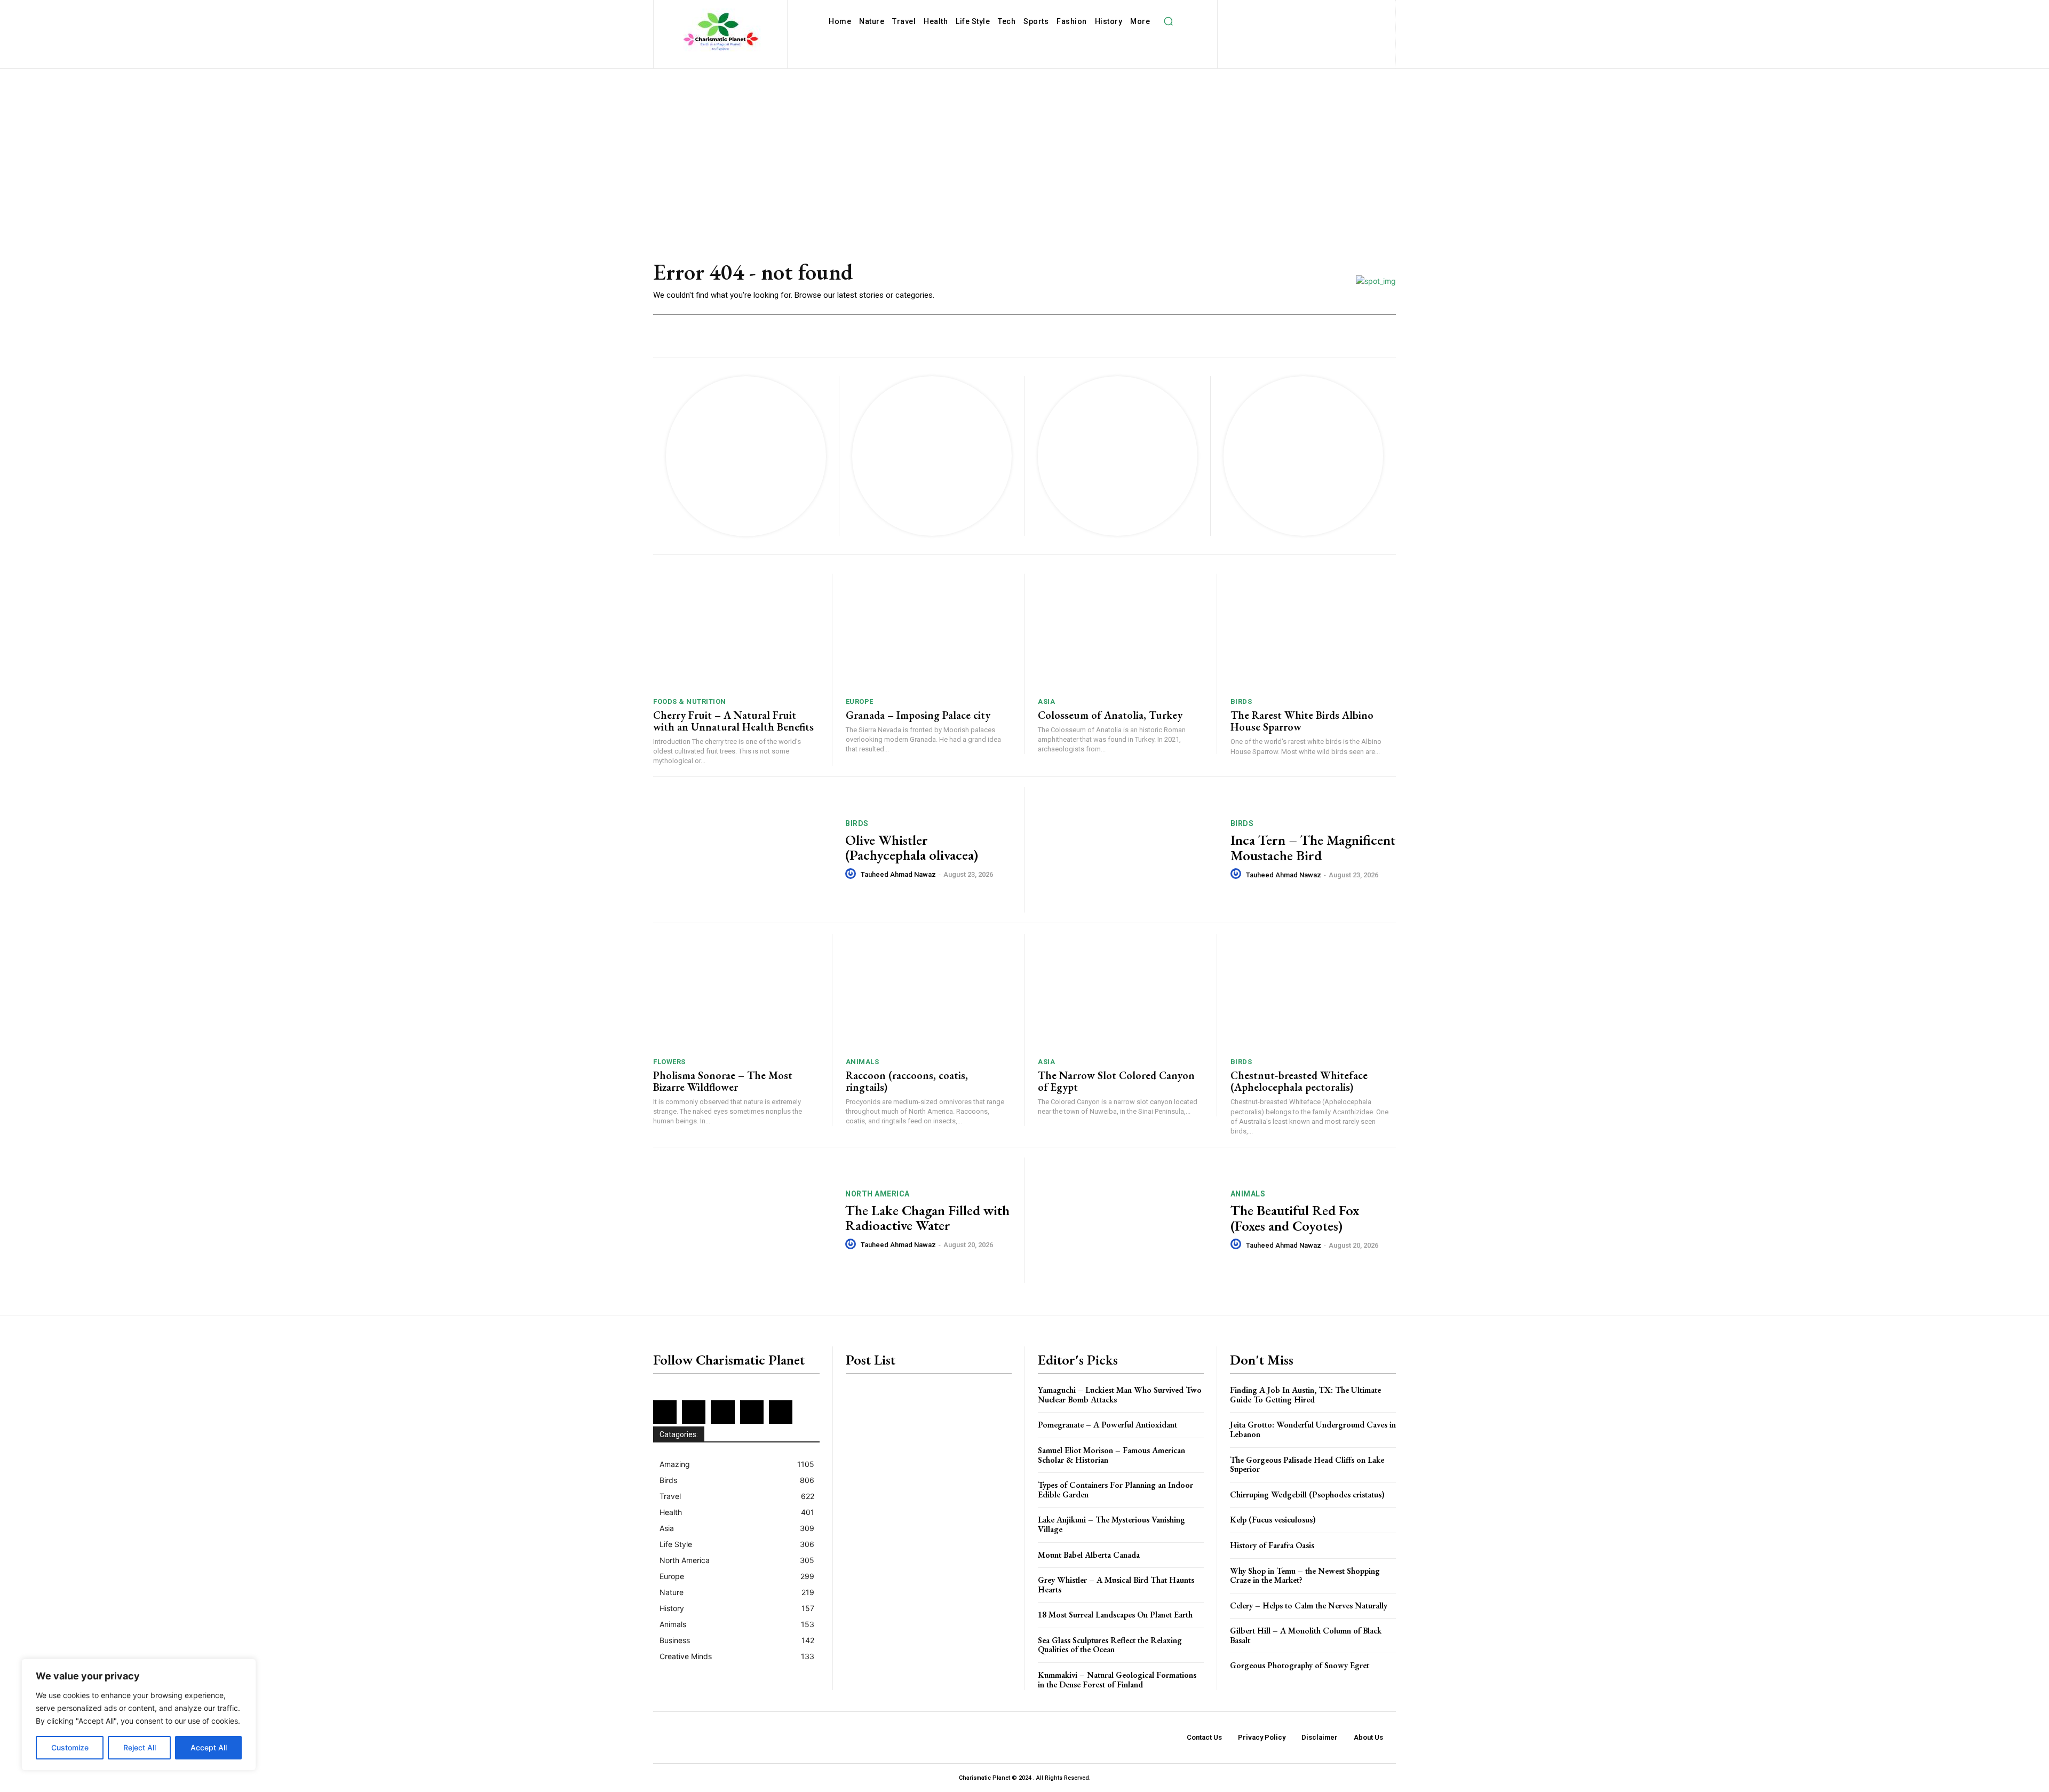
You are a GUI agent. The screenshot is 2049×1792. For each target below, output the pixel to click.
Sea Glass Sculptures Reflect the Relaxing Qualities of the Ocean (1110, 1645)
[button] (1168, 21)
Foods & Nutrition (690, 701)
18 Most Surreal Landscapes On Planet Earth (1115, 1615)
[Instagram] (1295, 11)
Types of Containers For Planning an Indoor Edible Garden (1115, 1490)
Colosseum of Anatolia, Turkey (1110, 715)
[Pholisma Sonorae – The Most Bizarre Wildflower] (736, 992)
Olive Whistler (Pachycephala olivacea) (912, 848)
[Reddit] (1365, 11)
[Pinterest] (1347, 11)
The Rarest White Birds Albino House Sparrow (1302, 721)
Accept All (209, 1747)
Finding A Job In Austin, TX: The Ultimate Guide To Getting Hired (1305, 1395)
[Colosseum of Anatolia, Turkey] (1121, 632)
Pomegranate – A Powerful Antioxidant (1107, 1425)
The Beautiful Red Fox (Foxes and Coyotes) (1295, 1218)
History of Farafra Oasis (1272, 1545)
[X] (1298, 29)
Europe (860, 701)
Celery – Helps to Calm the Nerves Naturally (1309, 1605)
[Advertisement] (1024, 149)
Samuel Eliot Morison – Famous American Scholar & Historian (1111, 1455)
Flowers (669, 1062)
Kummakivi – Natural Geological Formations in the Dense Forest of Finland (1117, 1680)
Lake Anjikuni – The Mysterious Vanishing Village (1111, 1524)
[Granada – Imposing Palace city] (928, 632)
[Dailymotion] (1243, 11)
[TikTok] (1280, 29)
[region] (139, 1715)
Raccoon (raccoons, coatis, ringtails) (907, 1081)
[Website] (1315, 29)
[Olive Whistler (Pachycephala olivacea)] (742, 850)
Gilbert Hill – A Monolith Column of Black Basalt (1306, 1635)
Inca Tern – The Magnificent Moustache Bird (1313, 848)
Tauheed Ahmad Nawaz (898, 874)
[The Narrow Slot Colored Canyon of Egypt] (1121, 992)
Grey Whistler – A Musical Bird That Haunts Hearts (1116, 1585)
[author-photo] (852, 874)
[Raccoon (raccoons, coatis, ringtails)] (928, 992)
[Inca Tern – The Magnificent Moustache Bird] (1127, 850)
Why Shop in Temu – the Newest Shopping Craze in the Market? (1305, 1576)
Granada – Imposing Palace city (918, 715)
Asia (1046, 701)
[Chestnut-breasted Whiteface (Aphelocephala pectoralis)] (1313, 992)
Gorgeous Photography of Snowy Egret (1300, 1665)
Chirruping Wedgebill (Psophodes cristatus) (1307, 1494)
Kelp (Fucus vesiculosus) (1273, 1520)
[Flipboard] (1278, 11)
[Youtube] (1333, 29)
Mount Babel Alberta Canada (1089, 1555)
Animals (863, 1062)
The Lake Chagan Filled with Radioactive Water (927, 1218)
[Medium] (1330, 11)
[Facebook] (1261, 11)
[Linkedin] (1312, 11)
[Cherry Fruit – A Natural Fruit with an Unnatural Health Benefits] (736, 632)
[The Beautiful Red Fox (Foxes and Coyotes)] (1127, 1220)
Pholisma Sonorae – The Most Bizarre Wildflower (723, 1081)
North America (877, 1194)
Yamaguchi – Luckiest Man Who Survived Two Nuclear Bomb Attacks (1120, 1395)
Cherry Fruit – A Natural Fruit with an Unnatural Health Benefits (733, 721)
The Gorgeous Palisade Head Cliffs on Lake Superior (1307, 1465)
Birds (1241, 701)
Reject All (140, 1747)
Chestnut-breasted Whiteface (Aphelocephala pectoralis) (1299, 1081)
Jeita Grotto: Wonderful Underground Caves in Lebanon (1313, 1429)
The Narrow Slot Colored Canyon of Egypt (1116, 1081)
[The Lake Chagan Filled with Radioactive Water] (742, 1220)
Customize (70, 1747)
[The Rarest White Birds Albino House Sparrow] (1313, 632)
